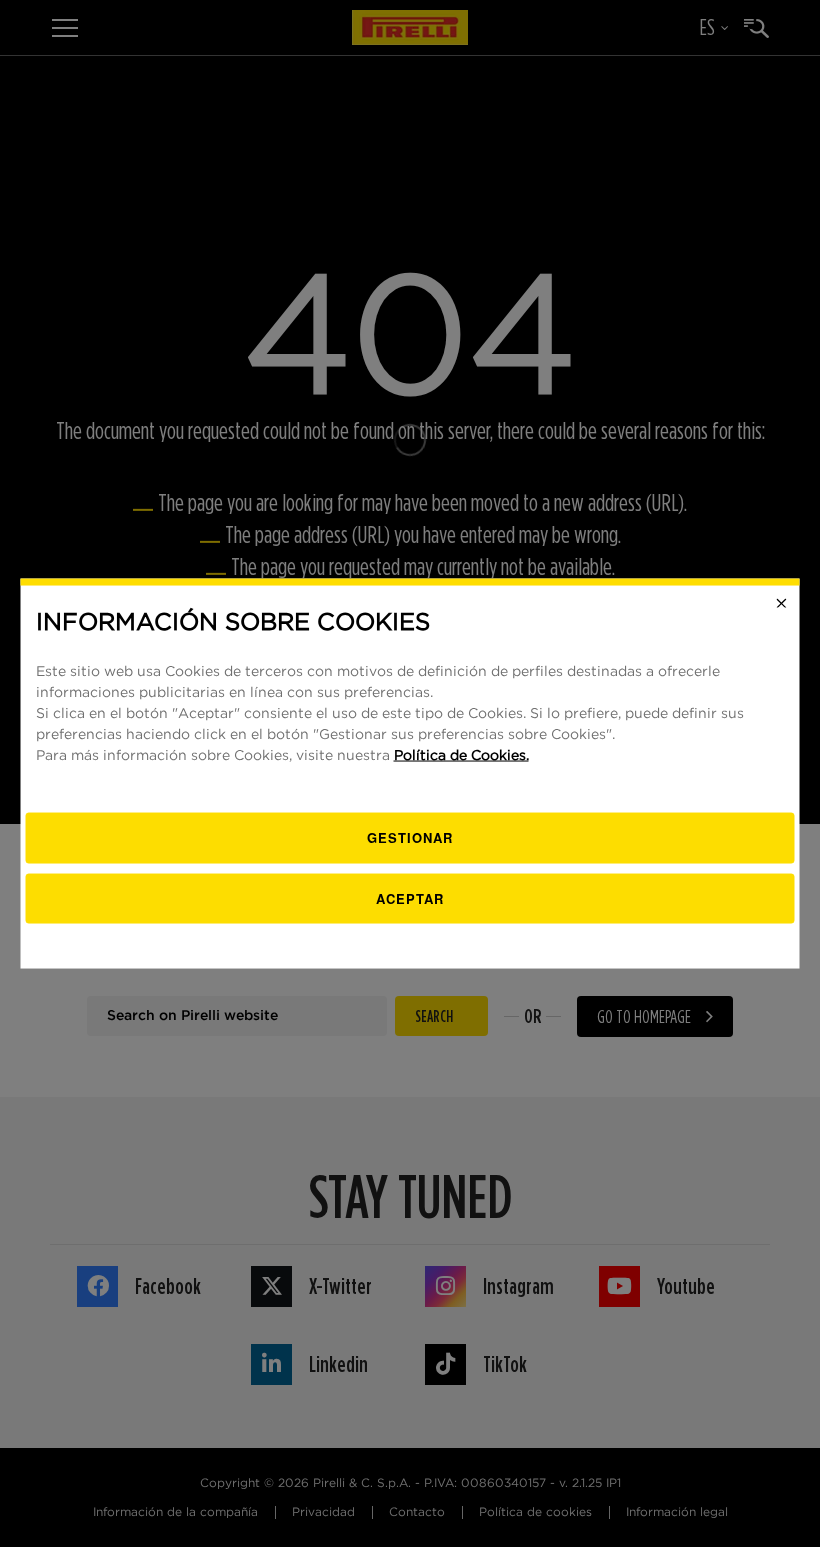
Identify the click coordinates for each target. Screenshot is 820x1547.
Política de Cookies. (461, 756)
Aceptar (410, 897)
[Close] (782, 603)
